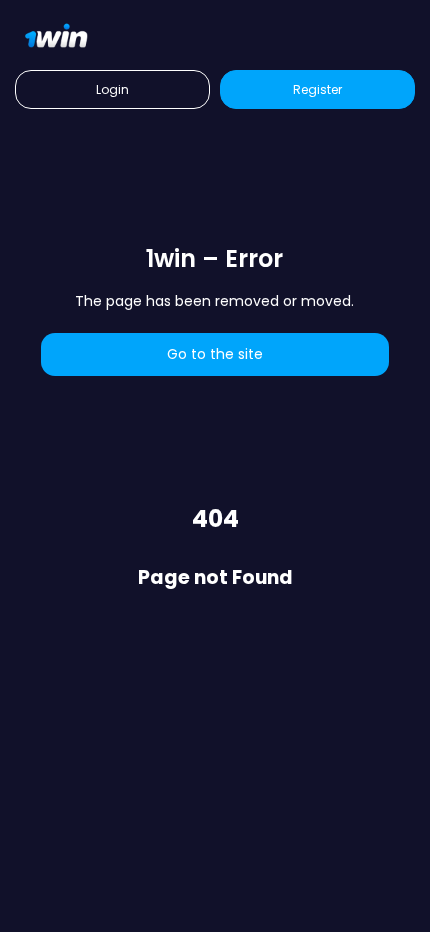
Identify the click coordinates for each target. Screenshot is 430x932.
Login (112, 89)
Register (317, 89)
